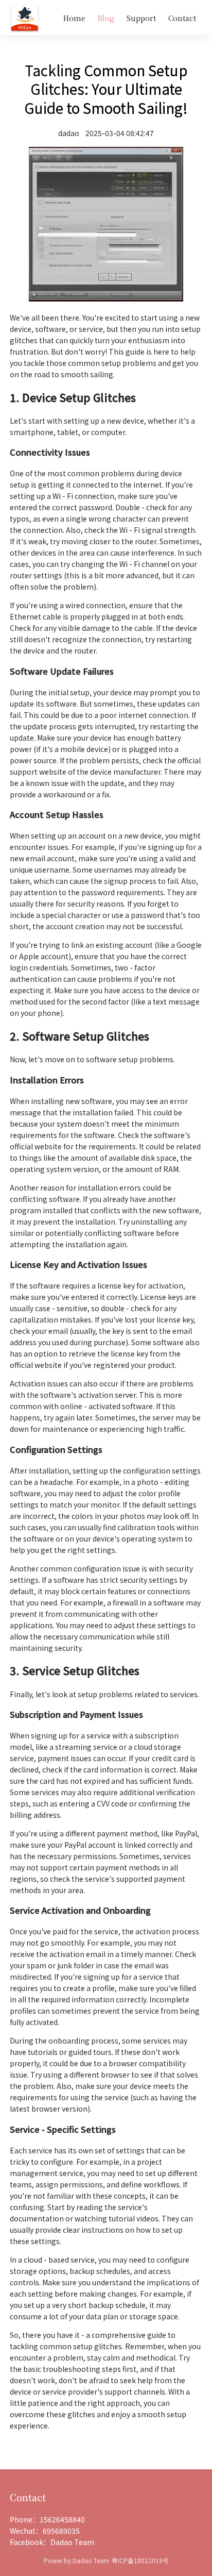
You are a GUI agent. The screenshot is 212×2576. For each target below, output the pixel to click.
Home (74, 18)
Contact (182, 18)
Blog (106, 18)
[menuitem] (74, 18)
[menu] (121, 18)
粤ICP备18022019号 (140, 2560)
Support (141, 18)
